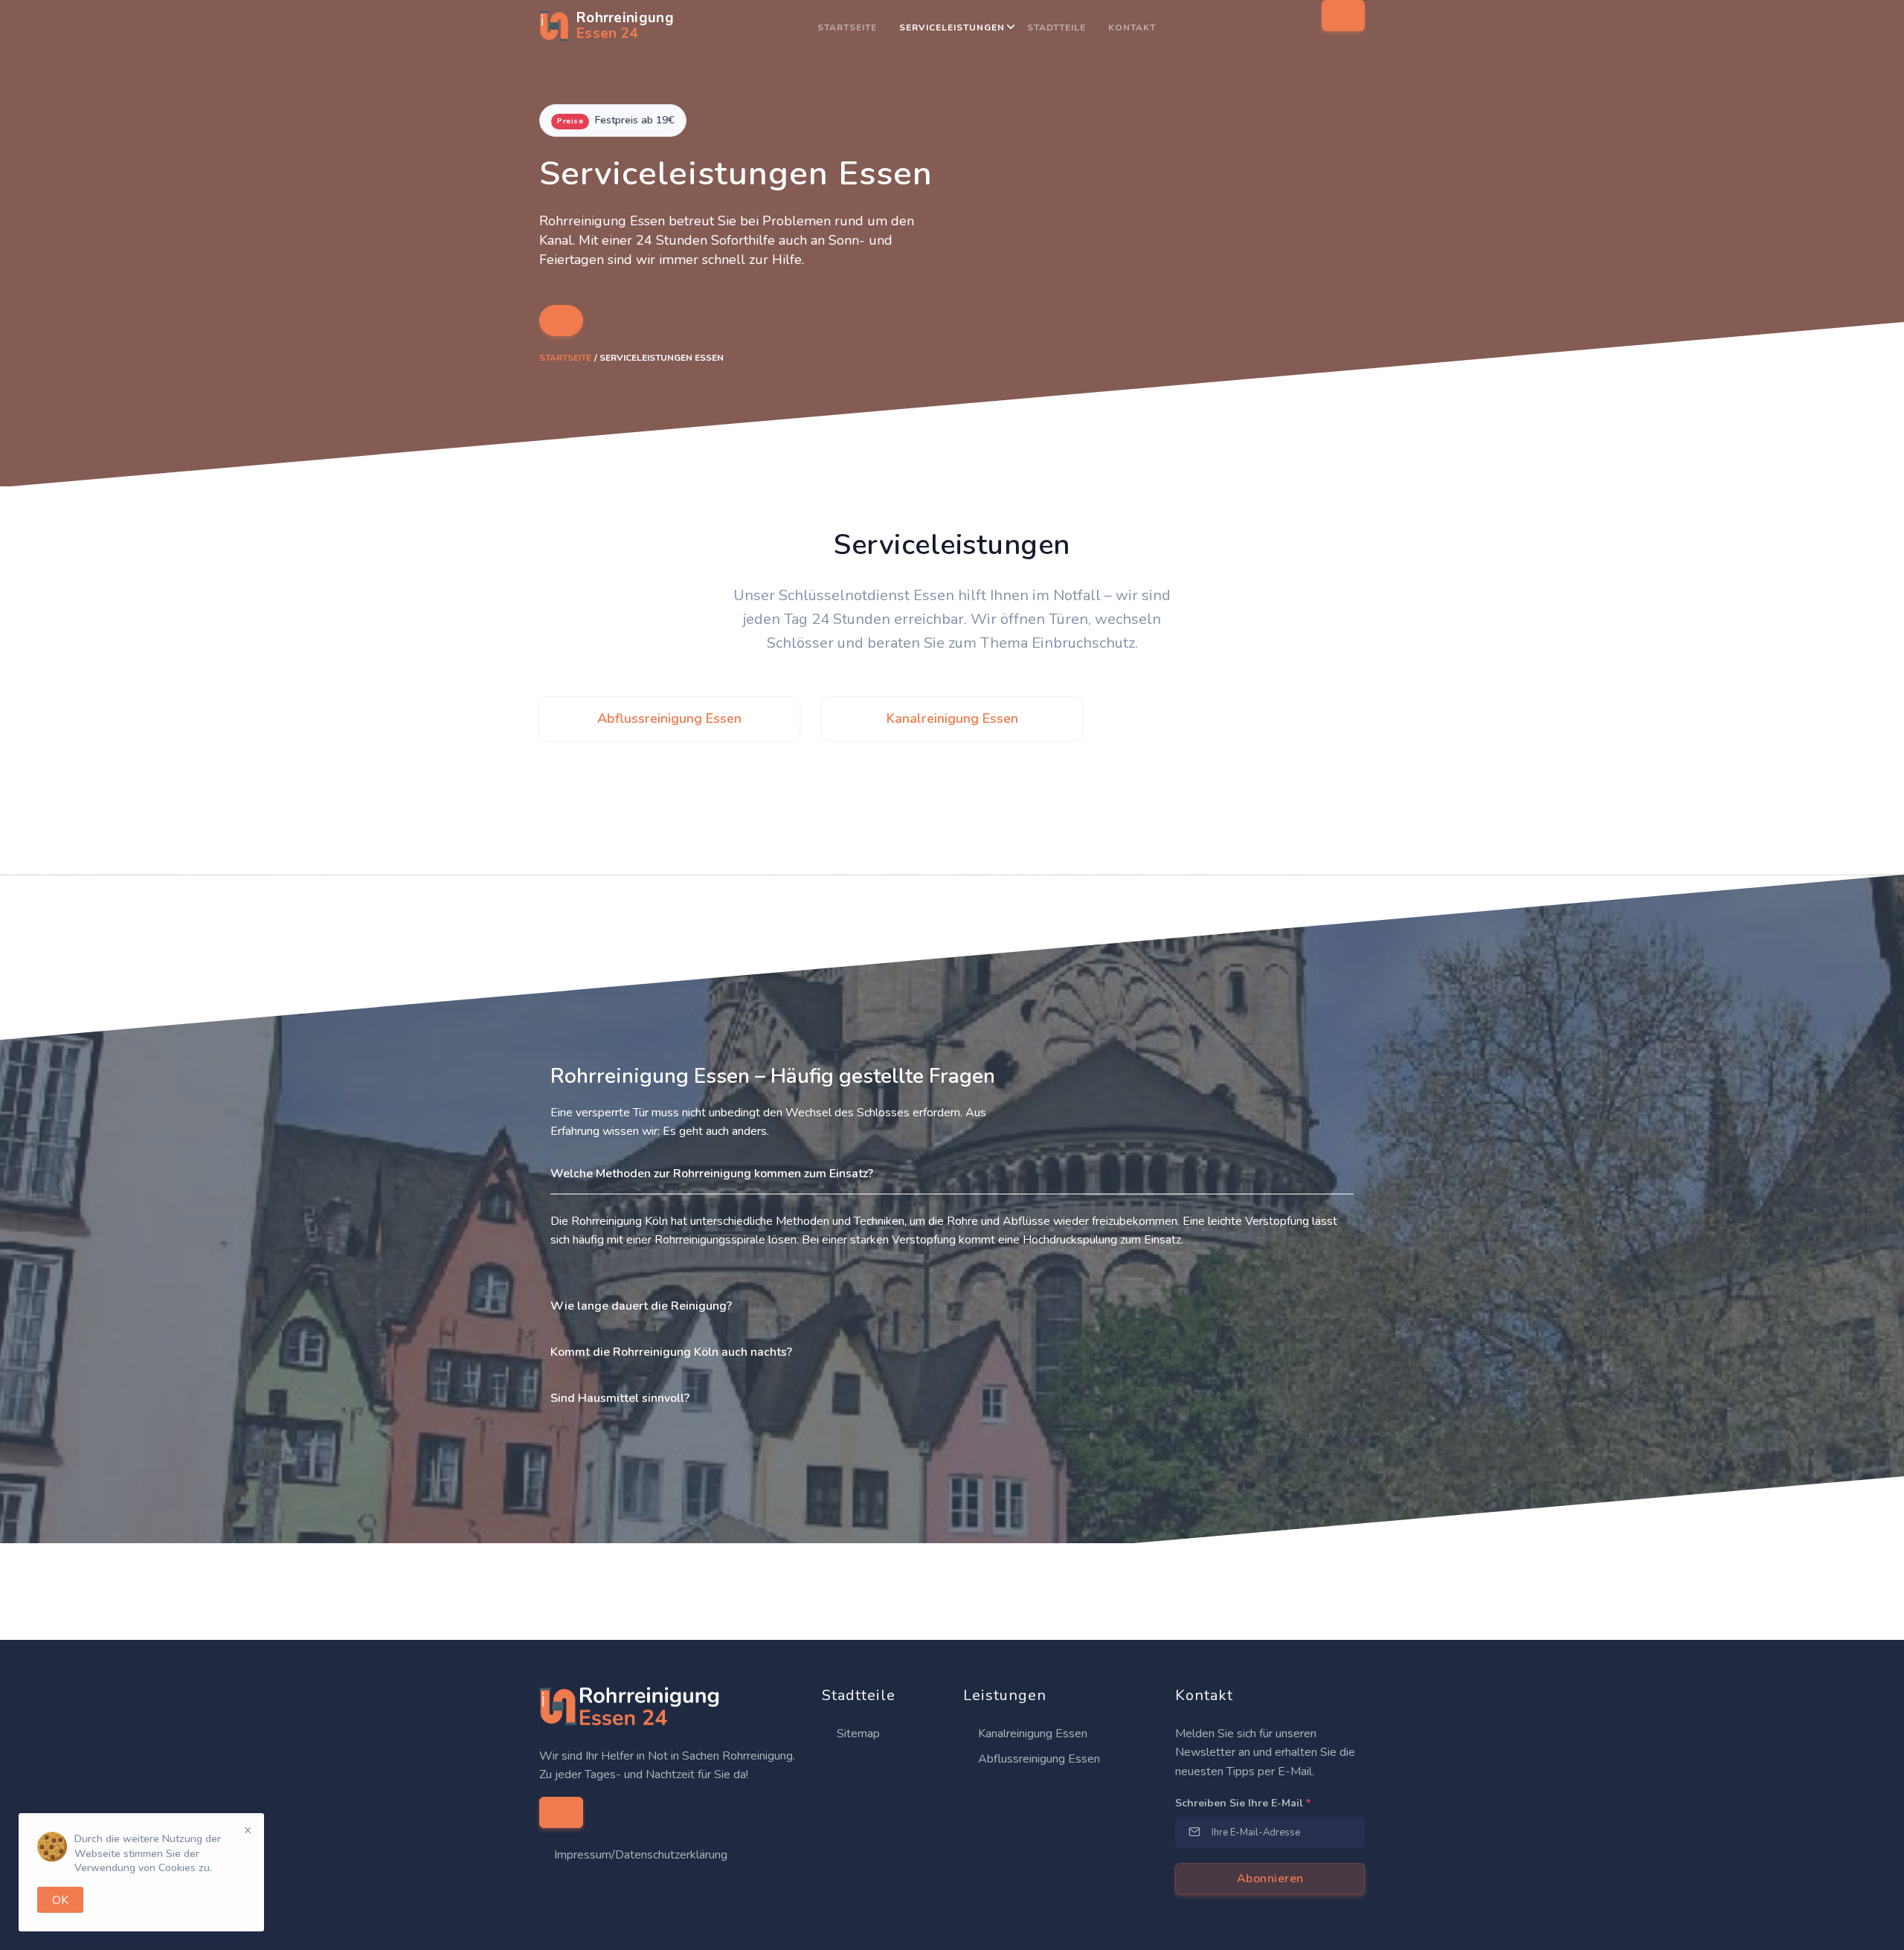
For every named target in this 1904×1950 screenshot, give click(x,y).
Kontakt (1132, 28)
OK (60, 1900)
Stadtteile (1056, 28)
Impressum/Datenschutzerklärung (641, 1855)
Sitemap (857, 1734)
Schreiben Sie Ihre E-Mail (1243, 1803)
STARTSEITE (847, 28)
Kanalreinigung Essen (1031, 1734)
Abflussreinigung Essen (1038, 1759)
